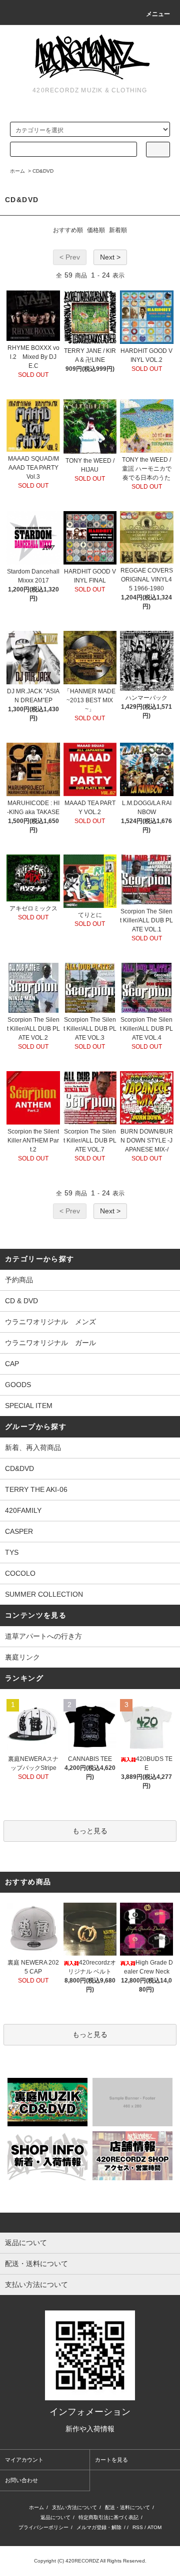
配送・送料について (127, 2507)
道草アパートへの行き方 (43, 1636)
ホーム (17, 171)
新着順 (118, 230)
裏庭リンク (22, 1657)
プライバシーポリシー (43, 2527)
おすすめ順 (68, 230)
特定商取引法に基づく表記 (108, 2517)
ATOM (154, 2527)
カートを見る (111, 2460)
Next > (110, 257)
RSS (138, 2527)
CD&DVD (43, 171)
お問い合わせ (21, 2480)
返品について (55, 2517)
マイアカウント (24, 2460)
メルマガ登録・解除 (99, 2527)
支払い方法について (74, 2507)
